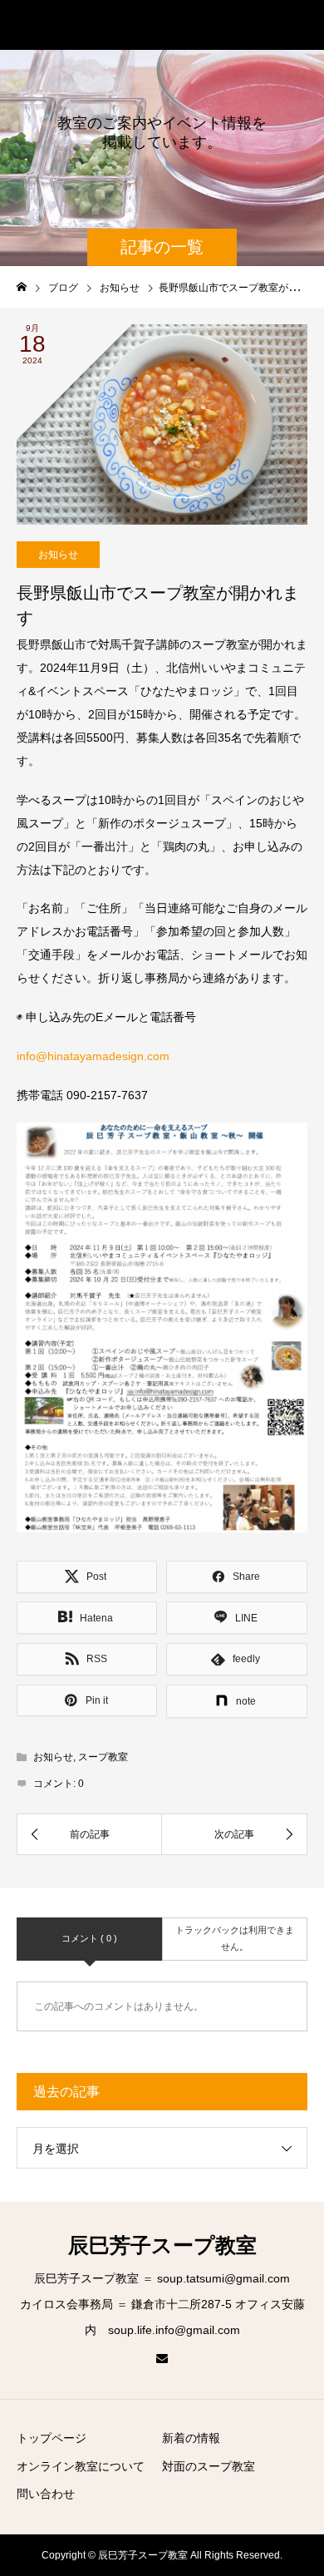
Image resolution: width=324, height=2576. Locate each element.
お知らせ (58, 555)
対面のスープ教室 (209, 2466)
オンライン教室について (81, 2466)
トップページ (52, 2438)
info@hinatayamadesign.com (93, 1056)
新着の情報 (191, 2438)
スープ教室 (103, 1757)
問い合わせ (46, 2494)
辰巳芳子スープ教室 (110, 24)
